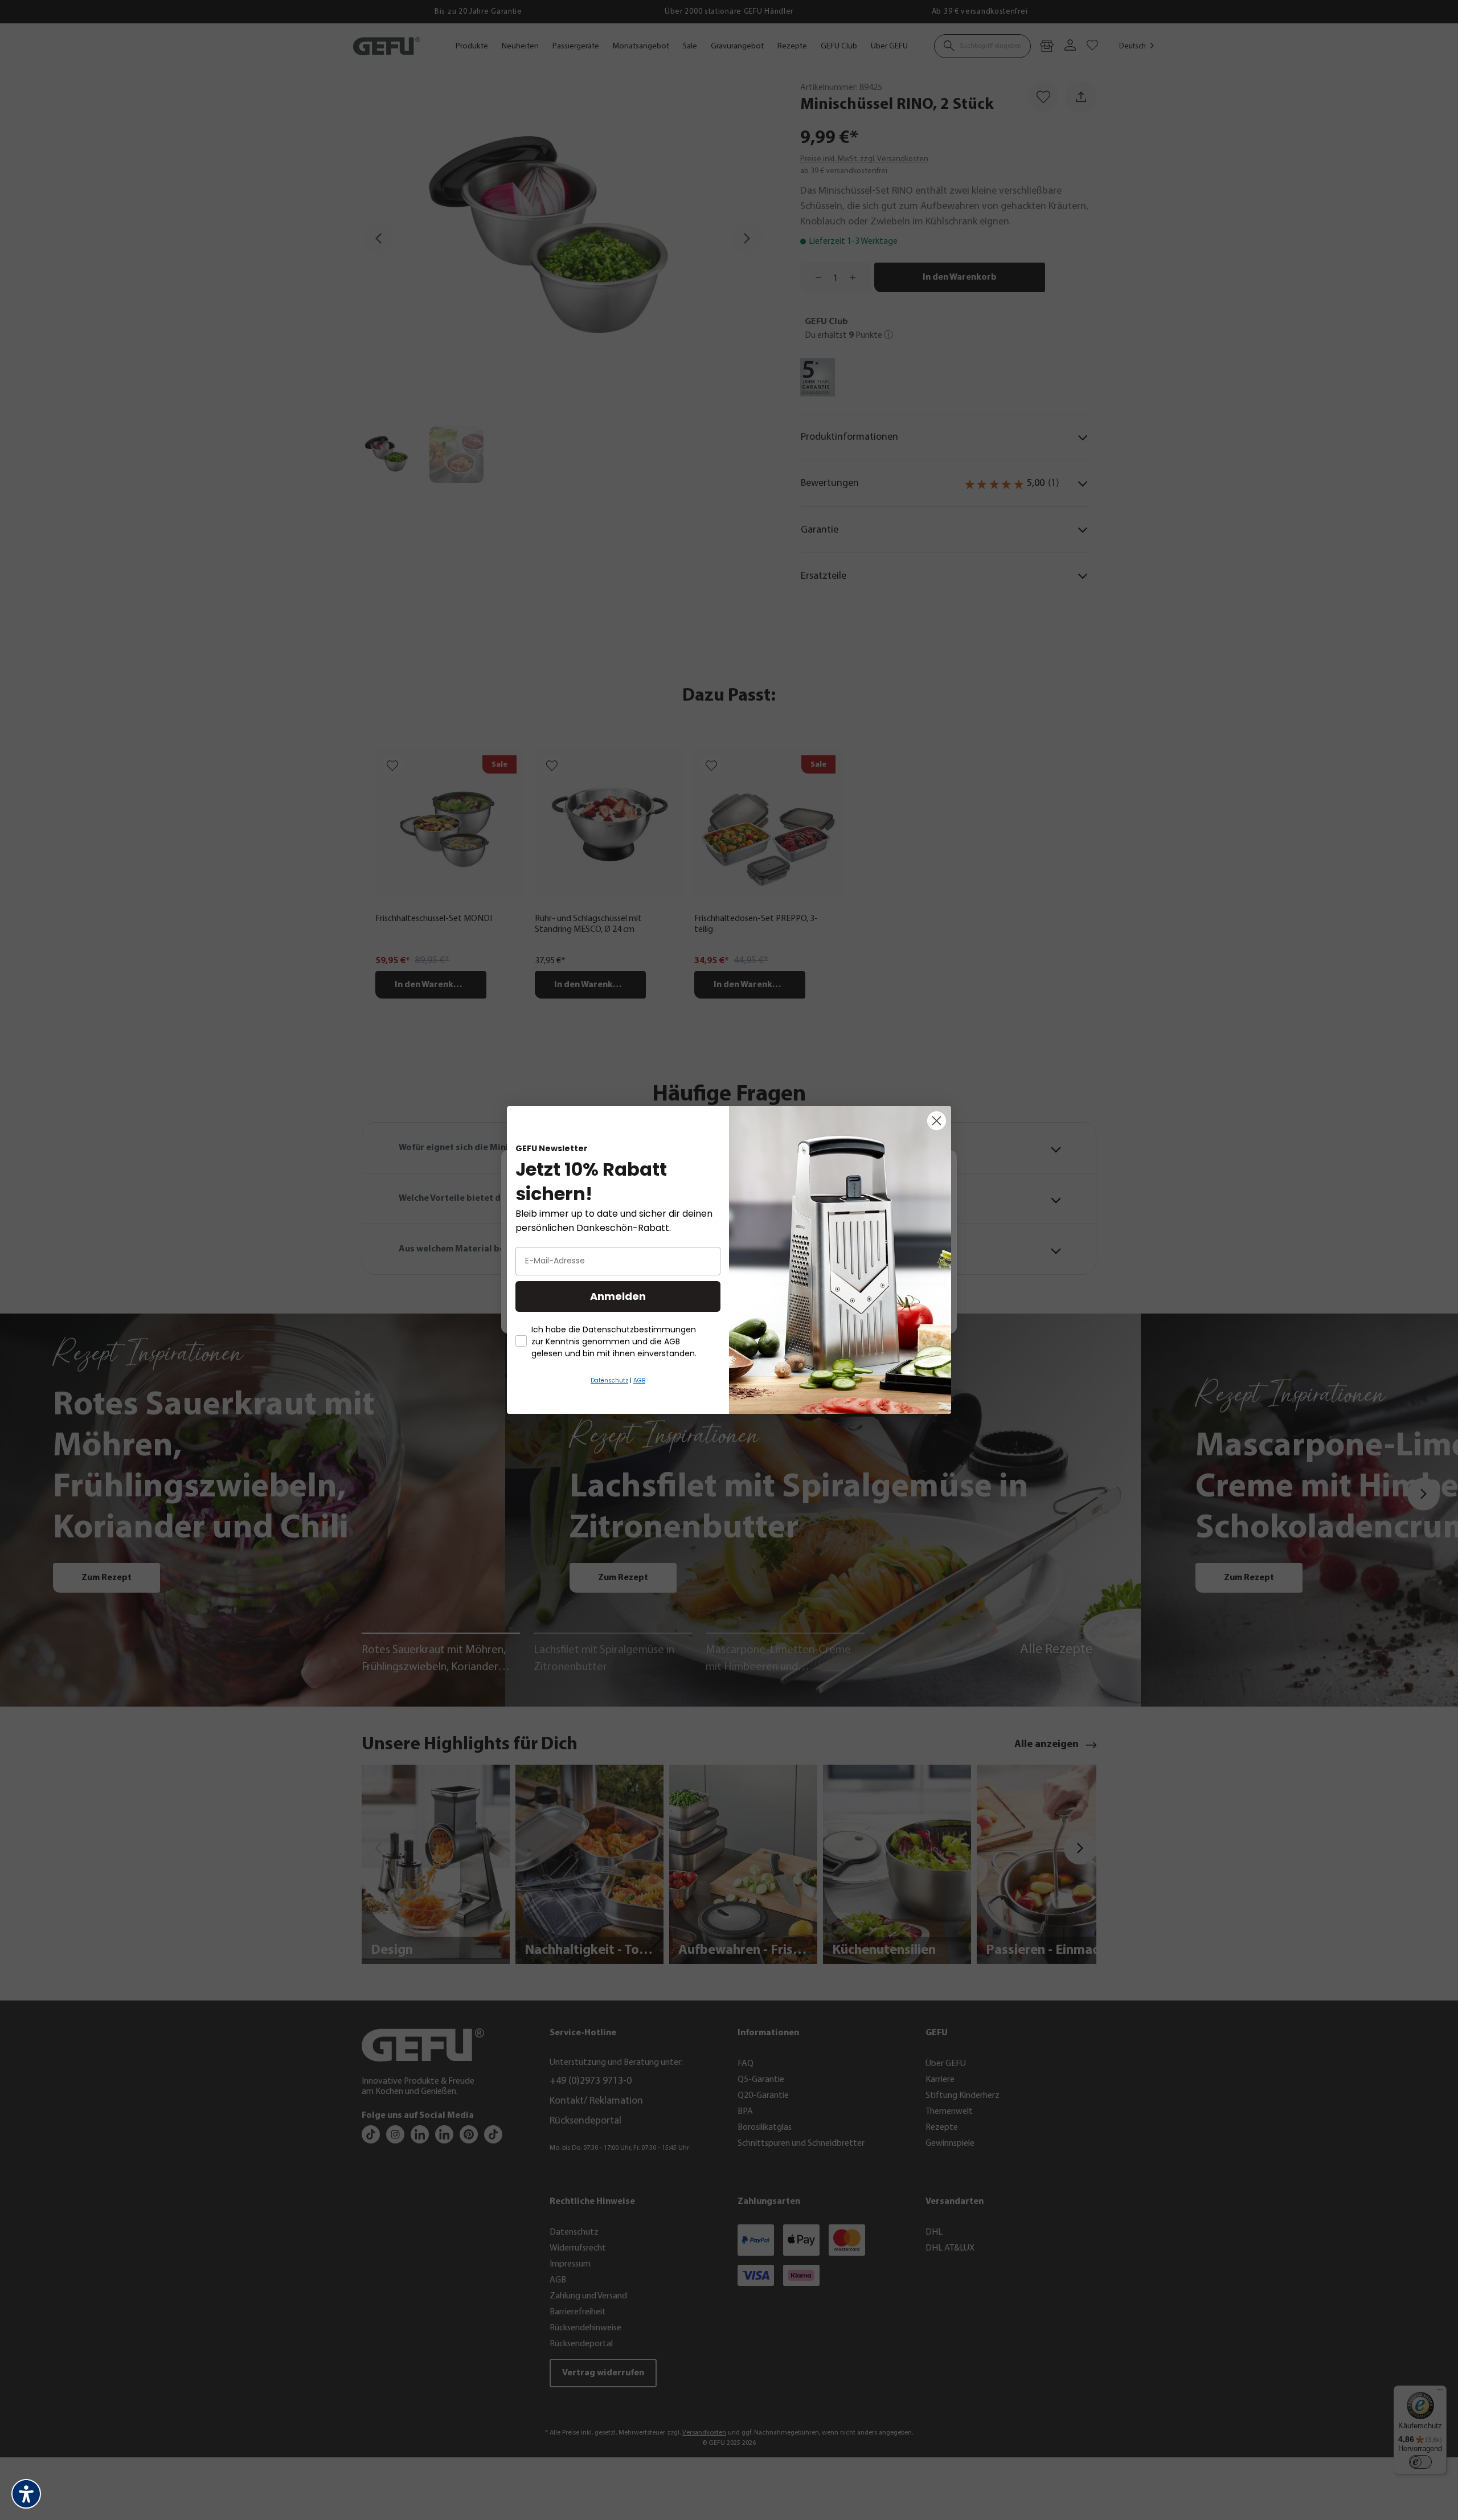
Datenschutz (609, 1380)
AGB (639, 1380)
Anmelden (618, 1296)
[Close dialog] (937, 1121)
